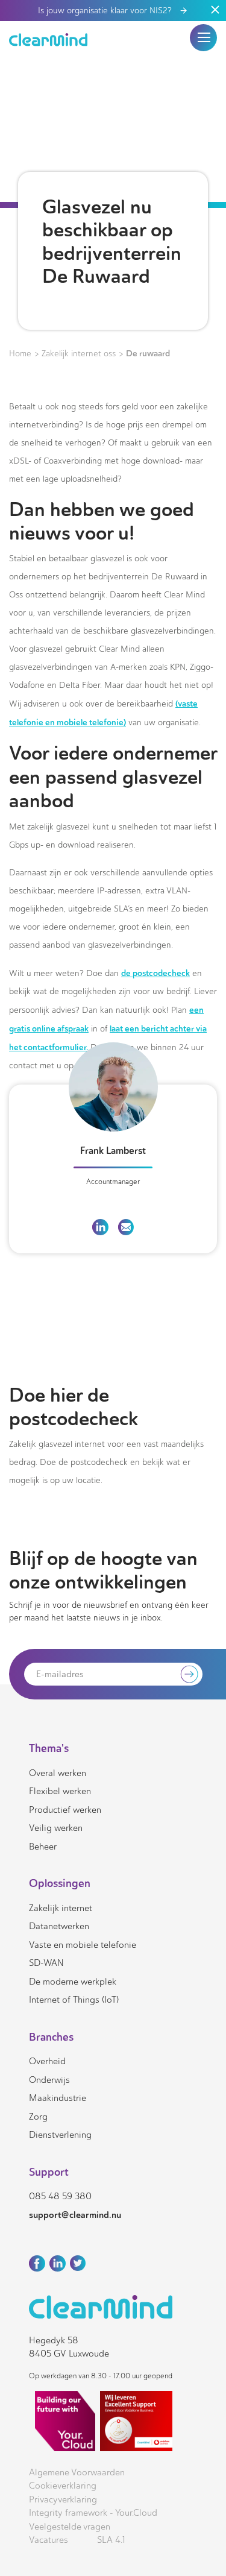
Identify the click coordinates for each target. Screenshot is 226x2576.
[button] (204, 37)
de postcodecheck (155, 973)
